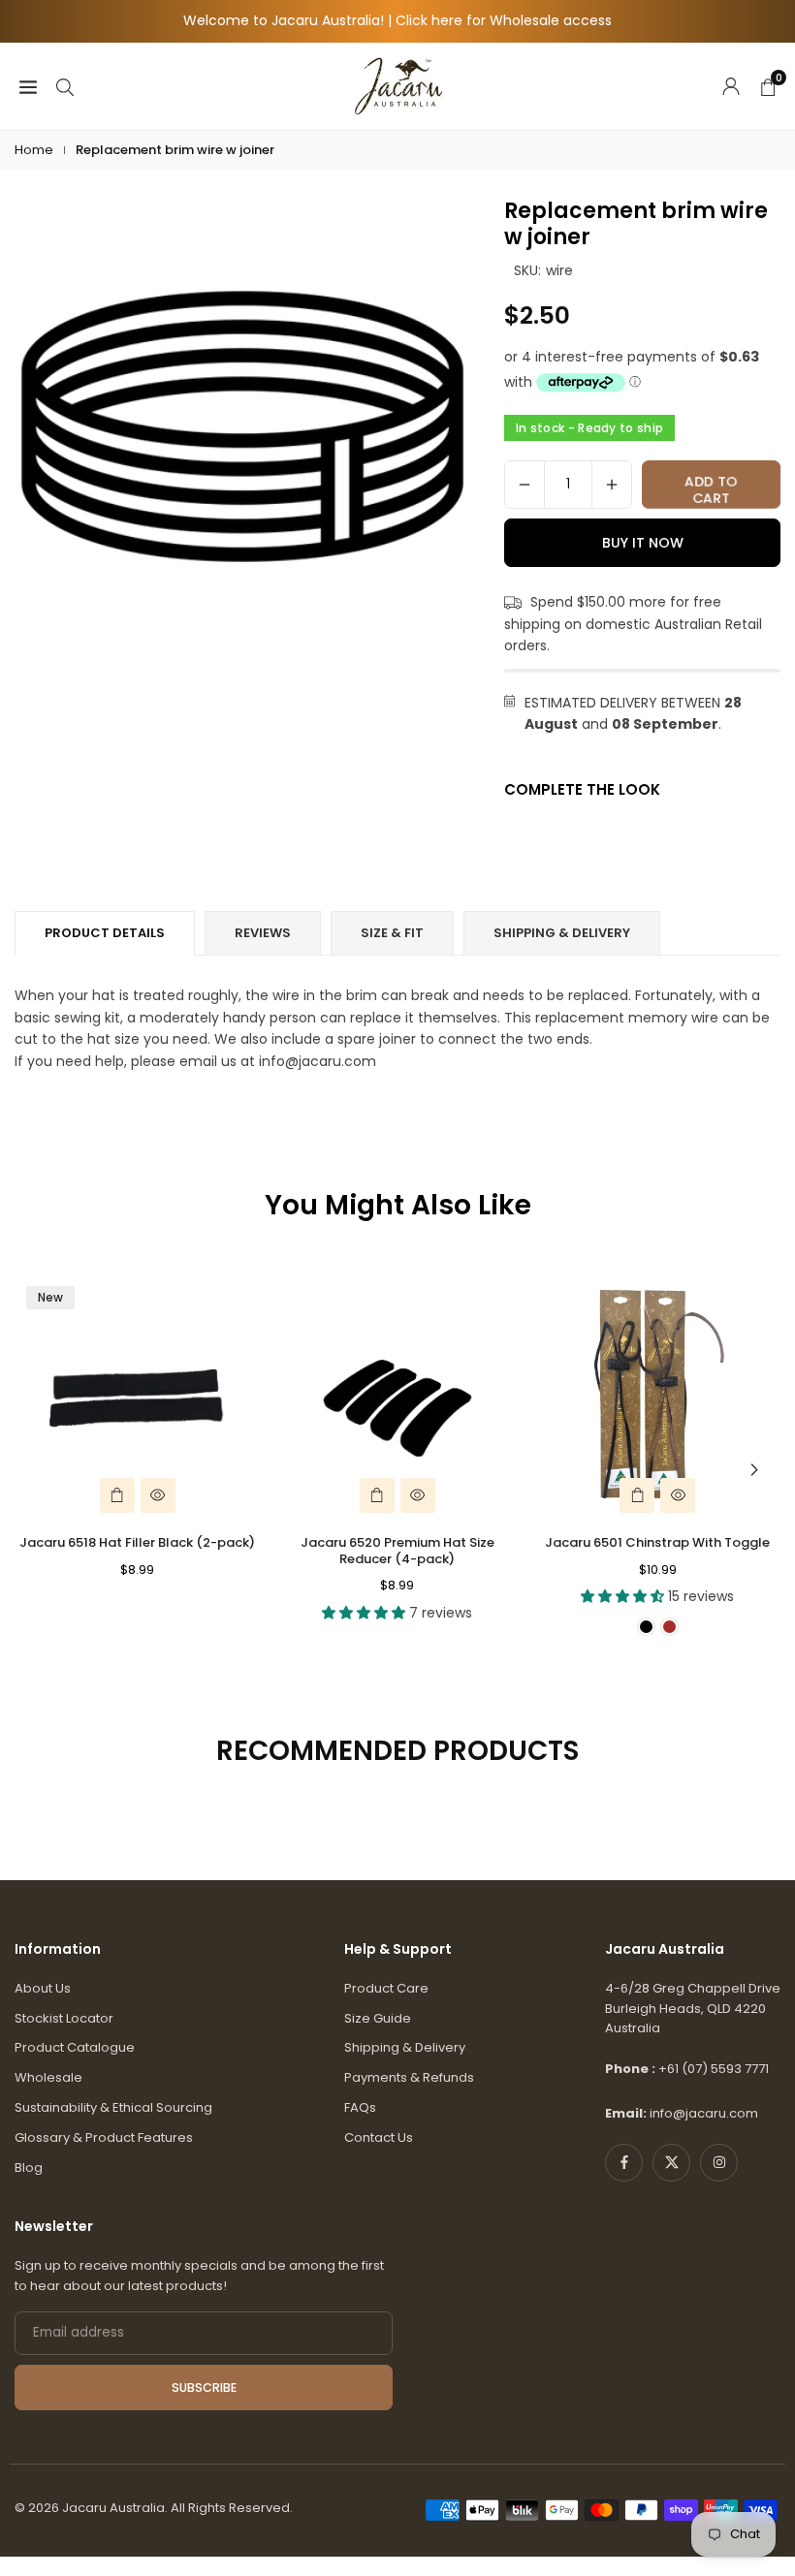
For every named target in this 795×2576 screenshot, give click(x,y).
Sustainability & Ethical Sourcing (113, 2107)
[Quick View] (158, 1495)
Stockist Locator (64, 2018)
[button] (754, 1470)
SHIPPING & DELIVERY (562, 933)
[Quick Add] (637, 1495)
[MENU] (28, 85)
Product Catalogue (75, 2047)
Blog (29, 2168)
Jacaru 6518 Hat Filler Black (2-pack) (137, 1542)
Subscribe (204, 2388)
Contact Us (379, 2137)
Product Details (105, 933)
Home (34, 150)
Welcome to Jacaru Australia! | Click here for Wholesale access (397, 21)
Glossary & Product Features (104, 2137)
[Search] (65, 85)
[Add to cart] (117, 1495)
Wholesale (48, 2077)
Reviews (263, 933)
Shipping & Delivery (405, 2047)
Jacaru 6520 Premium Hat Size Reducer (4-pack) (397, 1551)
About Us (43, 1988)
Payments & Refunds (409, 2077)
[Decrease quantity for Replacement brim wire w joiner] (525, 485)
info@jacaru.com (704, 2113)
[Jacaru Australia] (398, 85)
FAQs (360, 2107)
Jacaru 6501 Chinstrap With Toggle (657, 1542)
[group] (242, 426)
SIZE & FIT (392, 933)
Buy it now (643, 543)
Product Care (386, 1988)
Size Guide (378, 2018)
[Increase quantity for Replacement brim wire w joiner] (612, 485)
